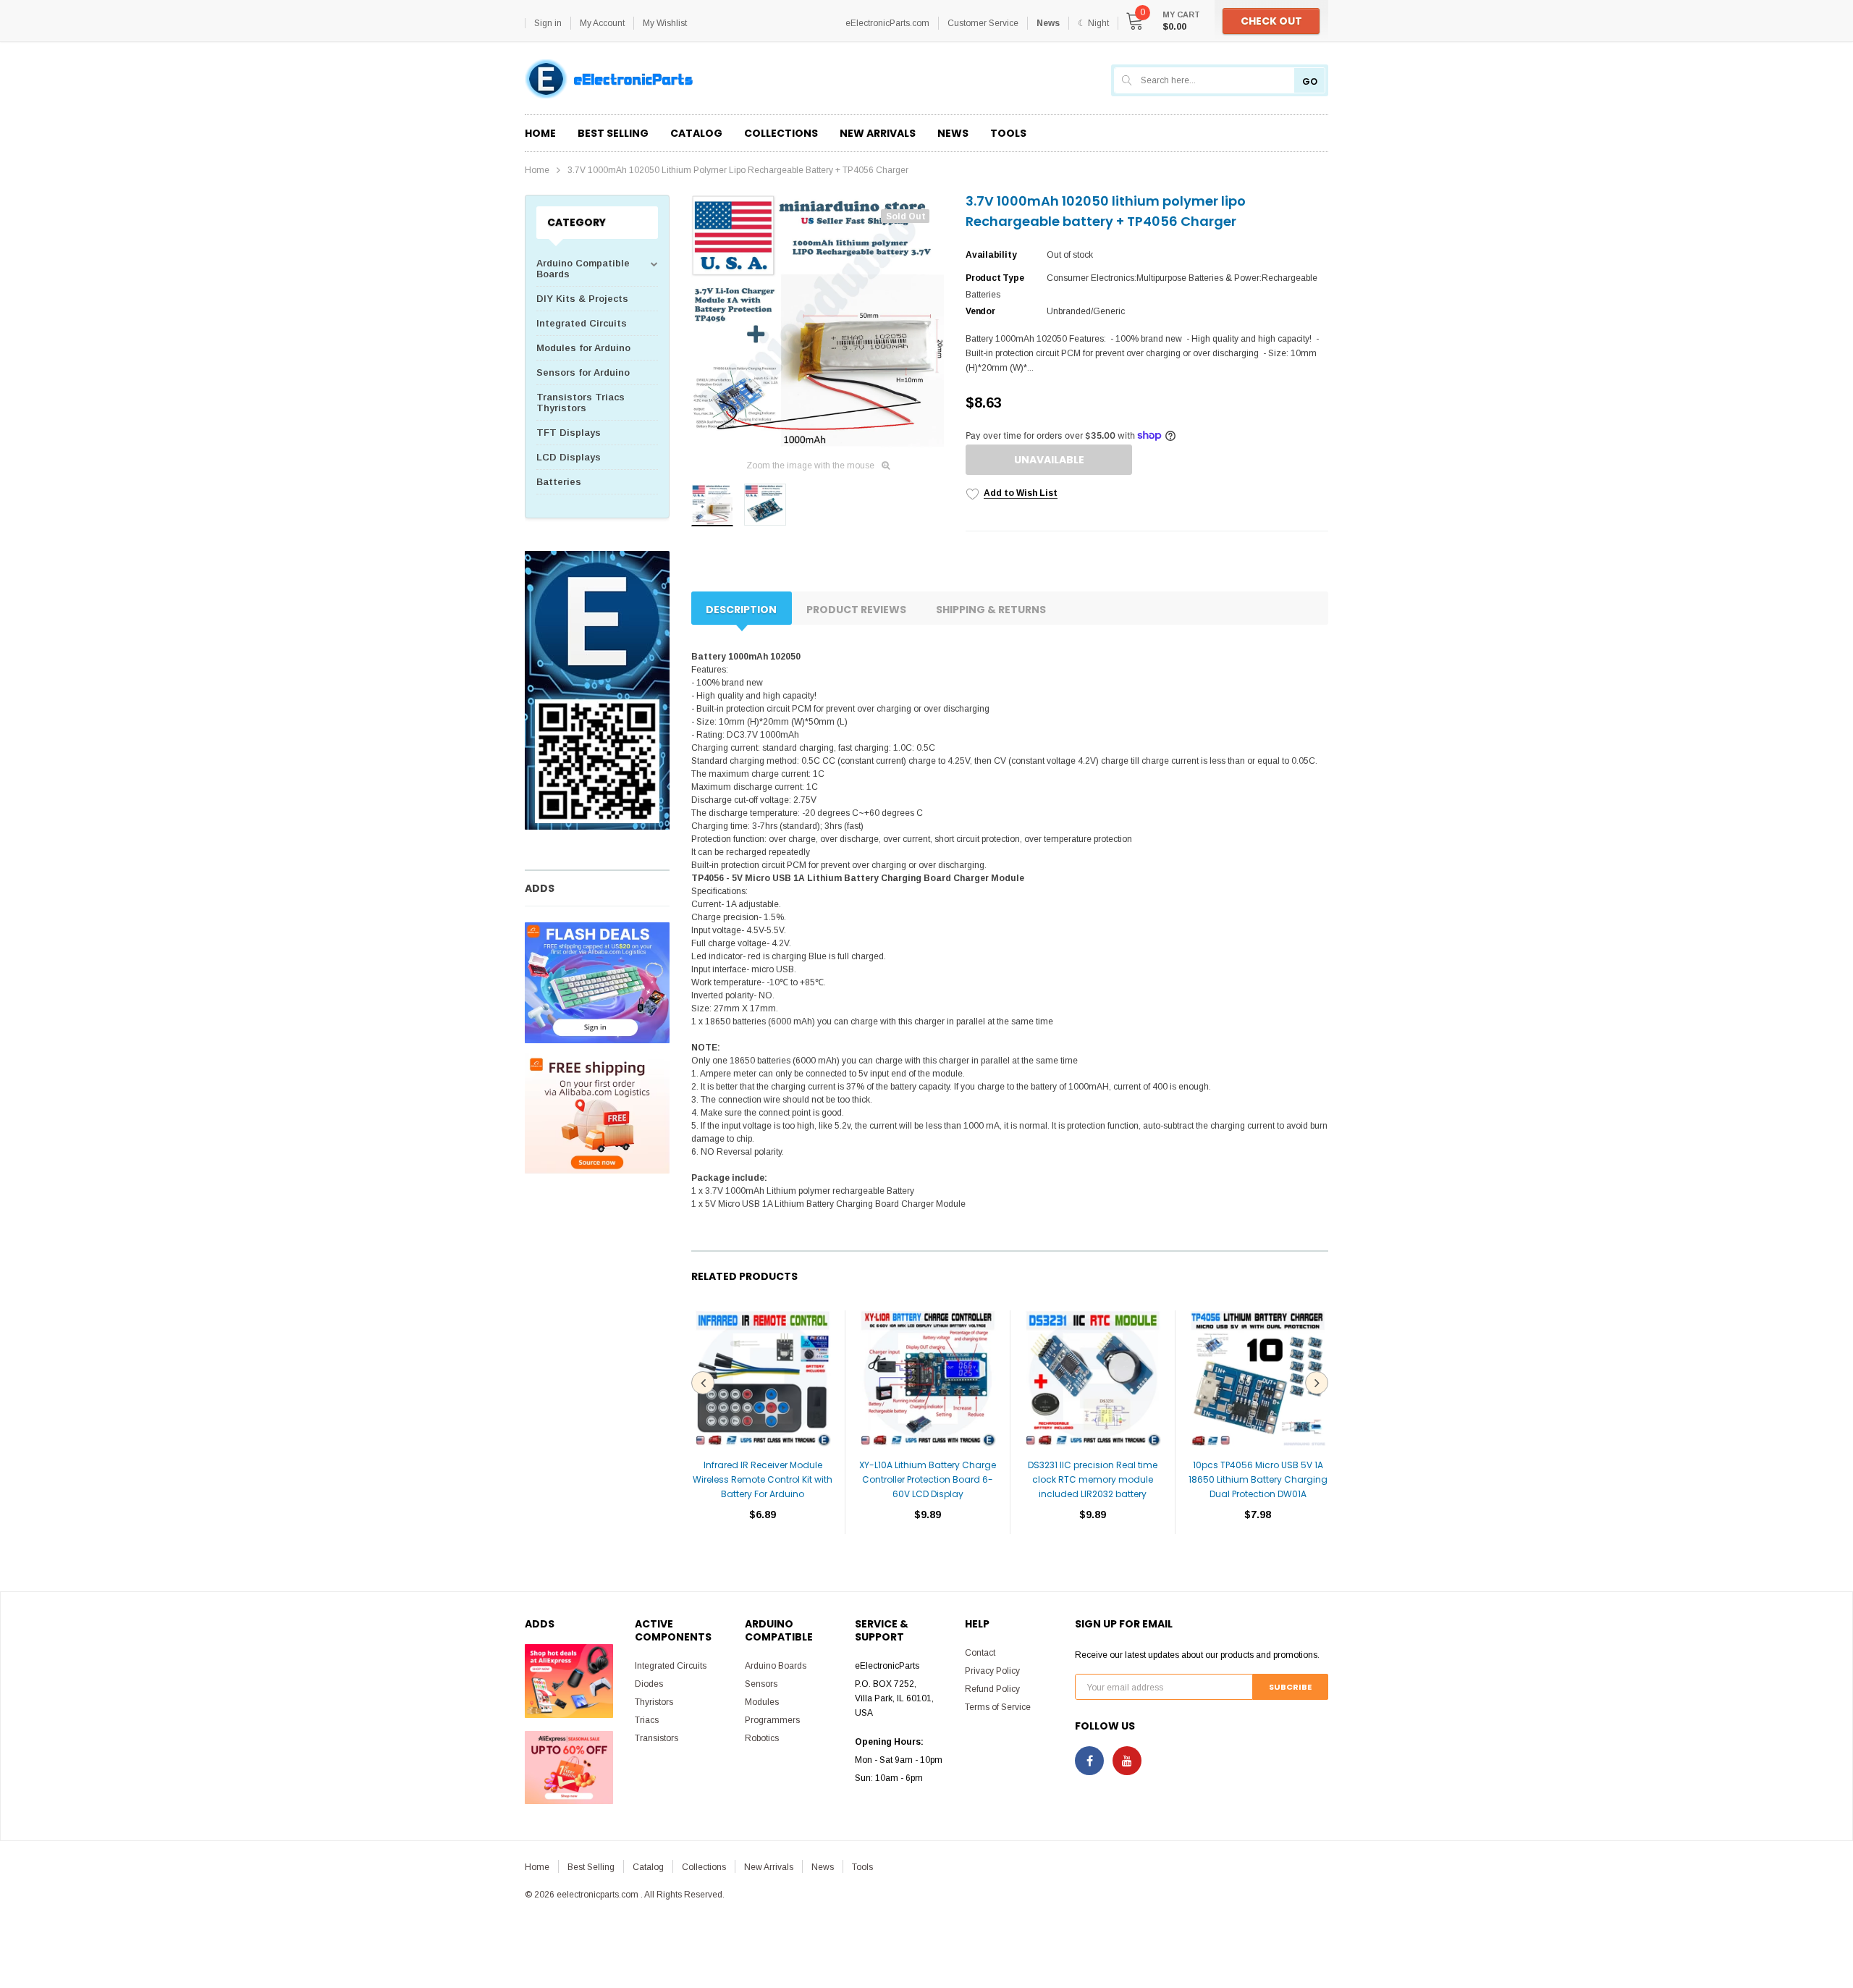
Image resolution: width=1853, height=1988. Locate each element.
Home (537, 170)
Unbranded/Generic (1086, 311)
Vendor (980, 311)
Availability (991, 255)
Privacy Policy (992, 1671)
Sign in (548, 23)
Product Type (995, 278)
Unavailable (1049, 460)
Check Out (1271, 21)
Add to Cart (763, 1558)
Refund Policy (992, 1689)
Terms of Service (998, 1707)
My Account (602, 23)
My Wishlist (665, 23)
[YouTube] (1127, 1761)
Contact (980, 1653)
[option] (818, 321)
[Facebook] (1089, 1761)
